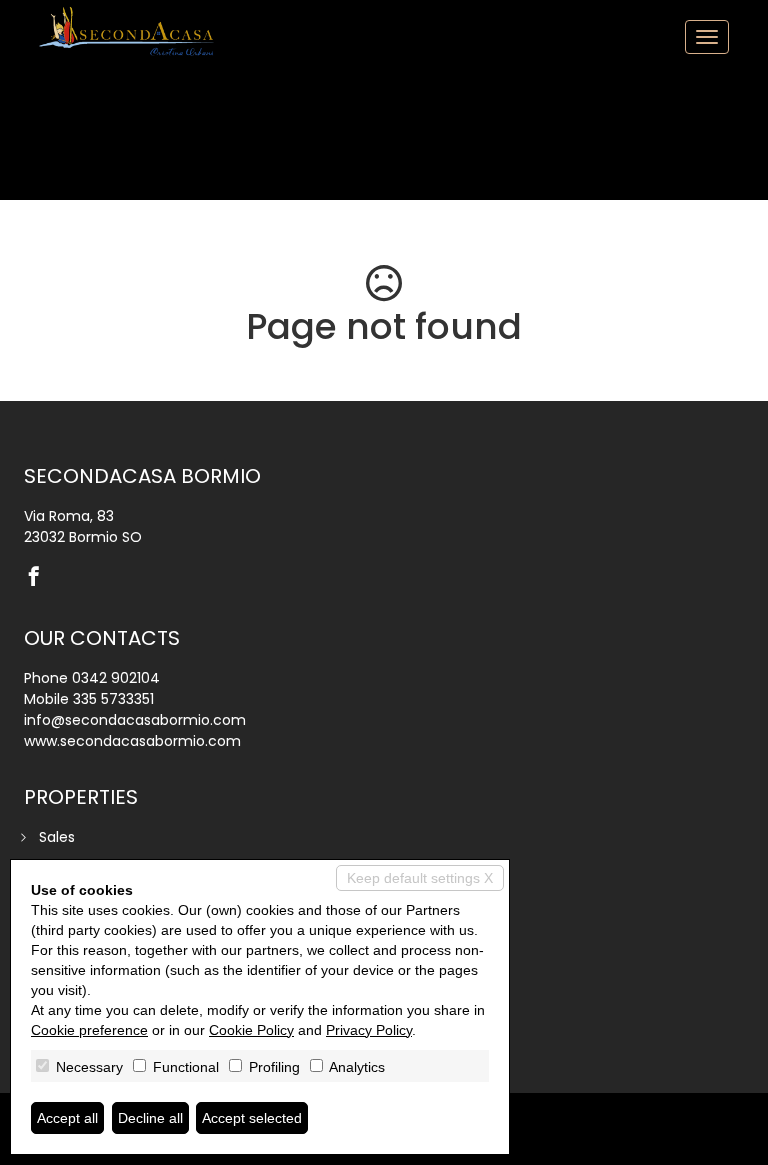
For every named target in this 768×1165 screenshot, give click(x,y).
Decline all (150, 1118)
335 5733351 (113, 699)
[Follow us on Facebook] (39, 578)
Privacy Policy (369, 1030)
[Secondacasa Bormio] (129, 31)
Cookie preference (89, 1030)
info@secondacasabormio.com (135, 720)
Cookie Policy (251, 1030)
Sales (57, 837)
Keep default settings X (420, 878)
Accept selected (252, 1118)
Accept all (67, 1118)
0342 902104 (116, 678)
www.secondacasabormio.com (132, 741)
